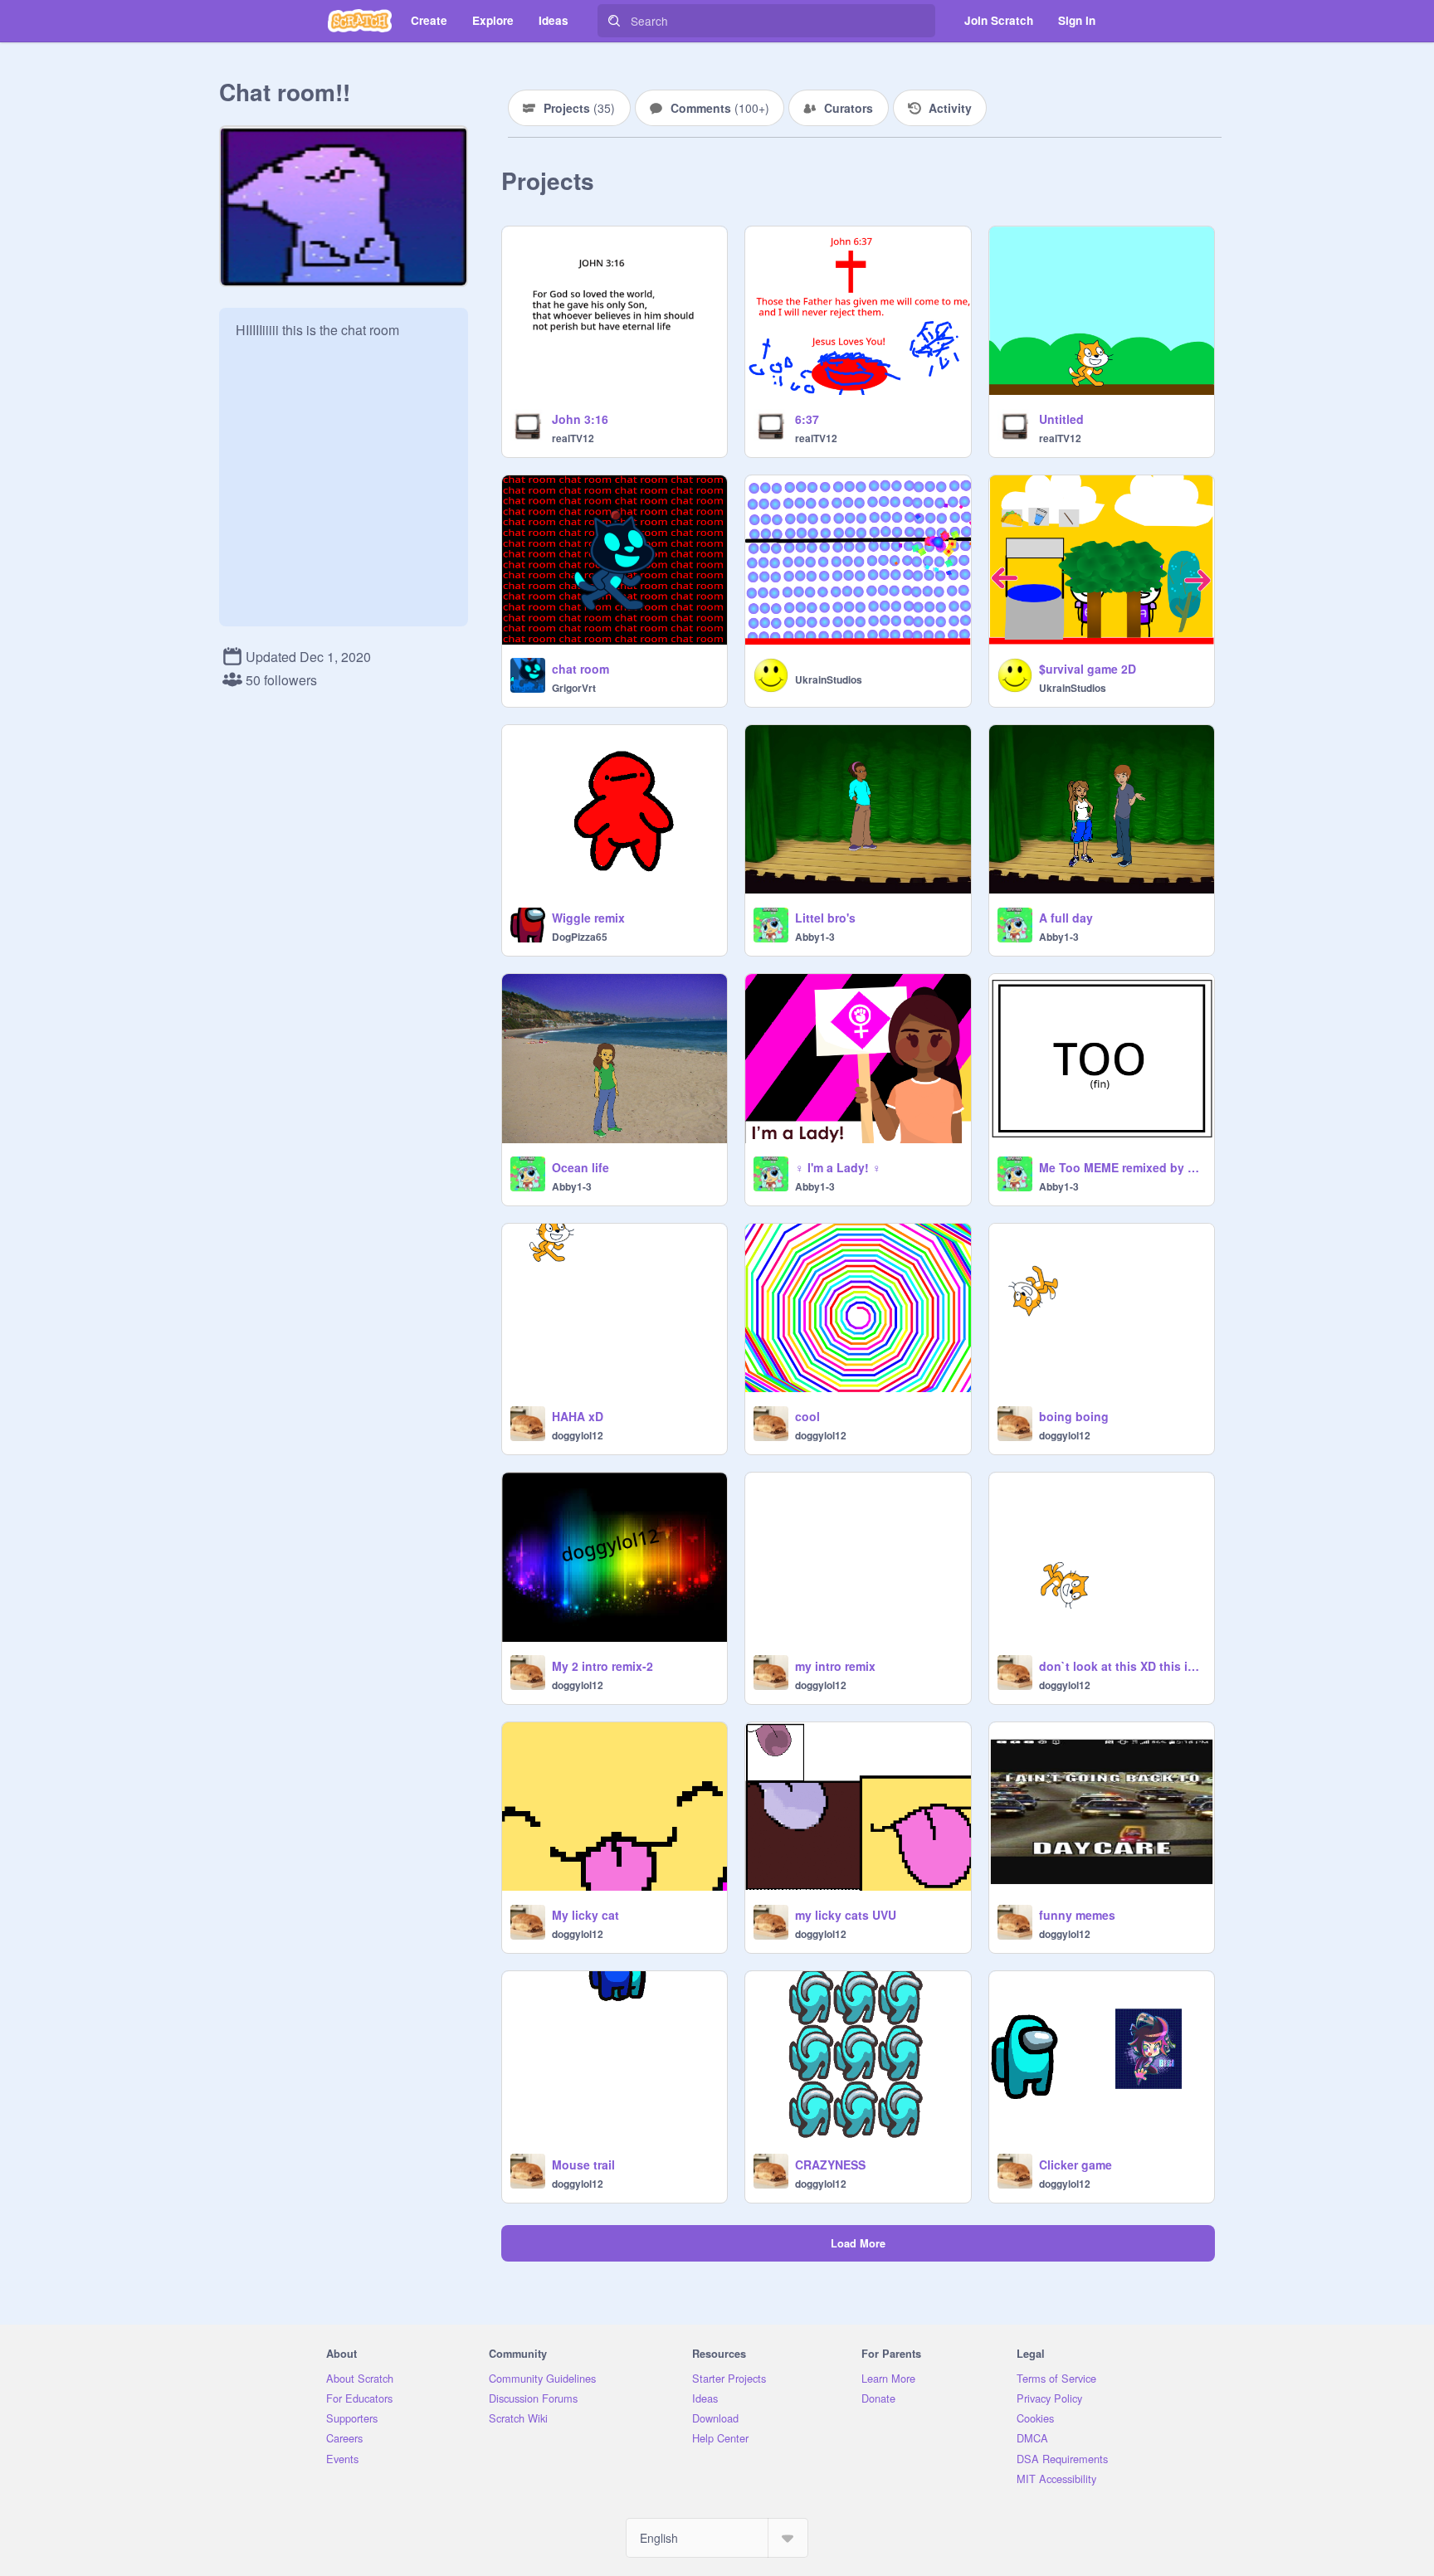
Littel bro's (825, 918)
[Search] (614, 21)
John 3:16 (580, 419)
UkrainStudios (829, 679)
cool (807, 1416)
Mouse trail (583, 2165)
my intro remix (835, 1666)
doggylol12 (578, 1435)
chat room (580, 669)
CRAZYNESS (830, 2165)
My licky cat (585, 1915)
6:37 (807, 419)
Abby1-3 (815, 937)
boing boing (1074, 1416)
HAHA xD (578, 1416)
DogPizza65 (580, 937)
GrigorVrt (574, 688)
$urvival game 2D (1088, 669)
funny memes (1077, 1915)
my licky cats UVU (846, 1915)
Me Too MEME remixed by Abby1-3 (1122, 1167)
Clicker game (1075, 2165)
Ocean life (580, 1167)
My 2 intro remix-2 (602, 1666)
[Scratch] (360, 21)
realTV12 (573, 438)
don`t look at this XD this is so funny (1122, 1666)
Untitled (1061, 419)
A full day (1066, 918)
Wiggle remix (588, 918)
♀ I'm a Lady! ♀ (838, 1167)
